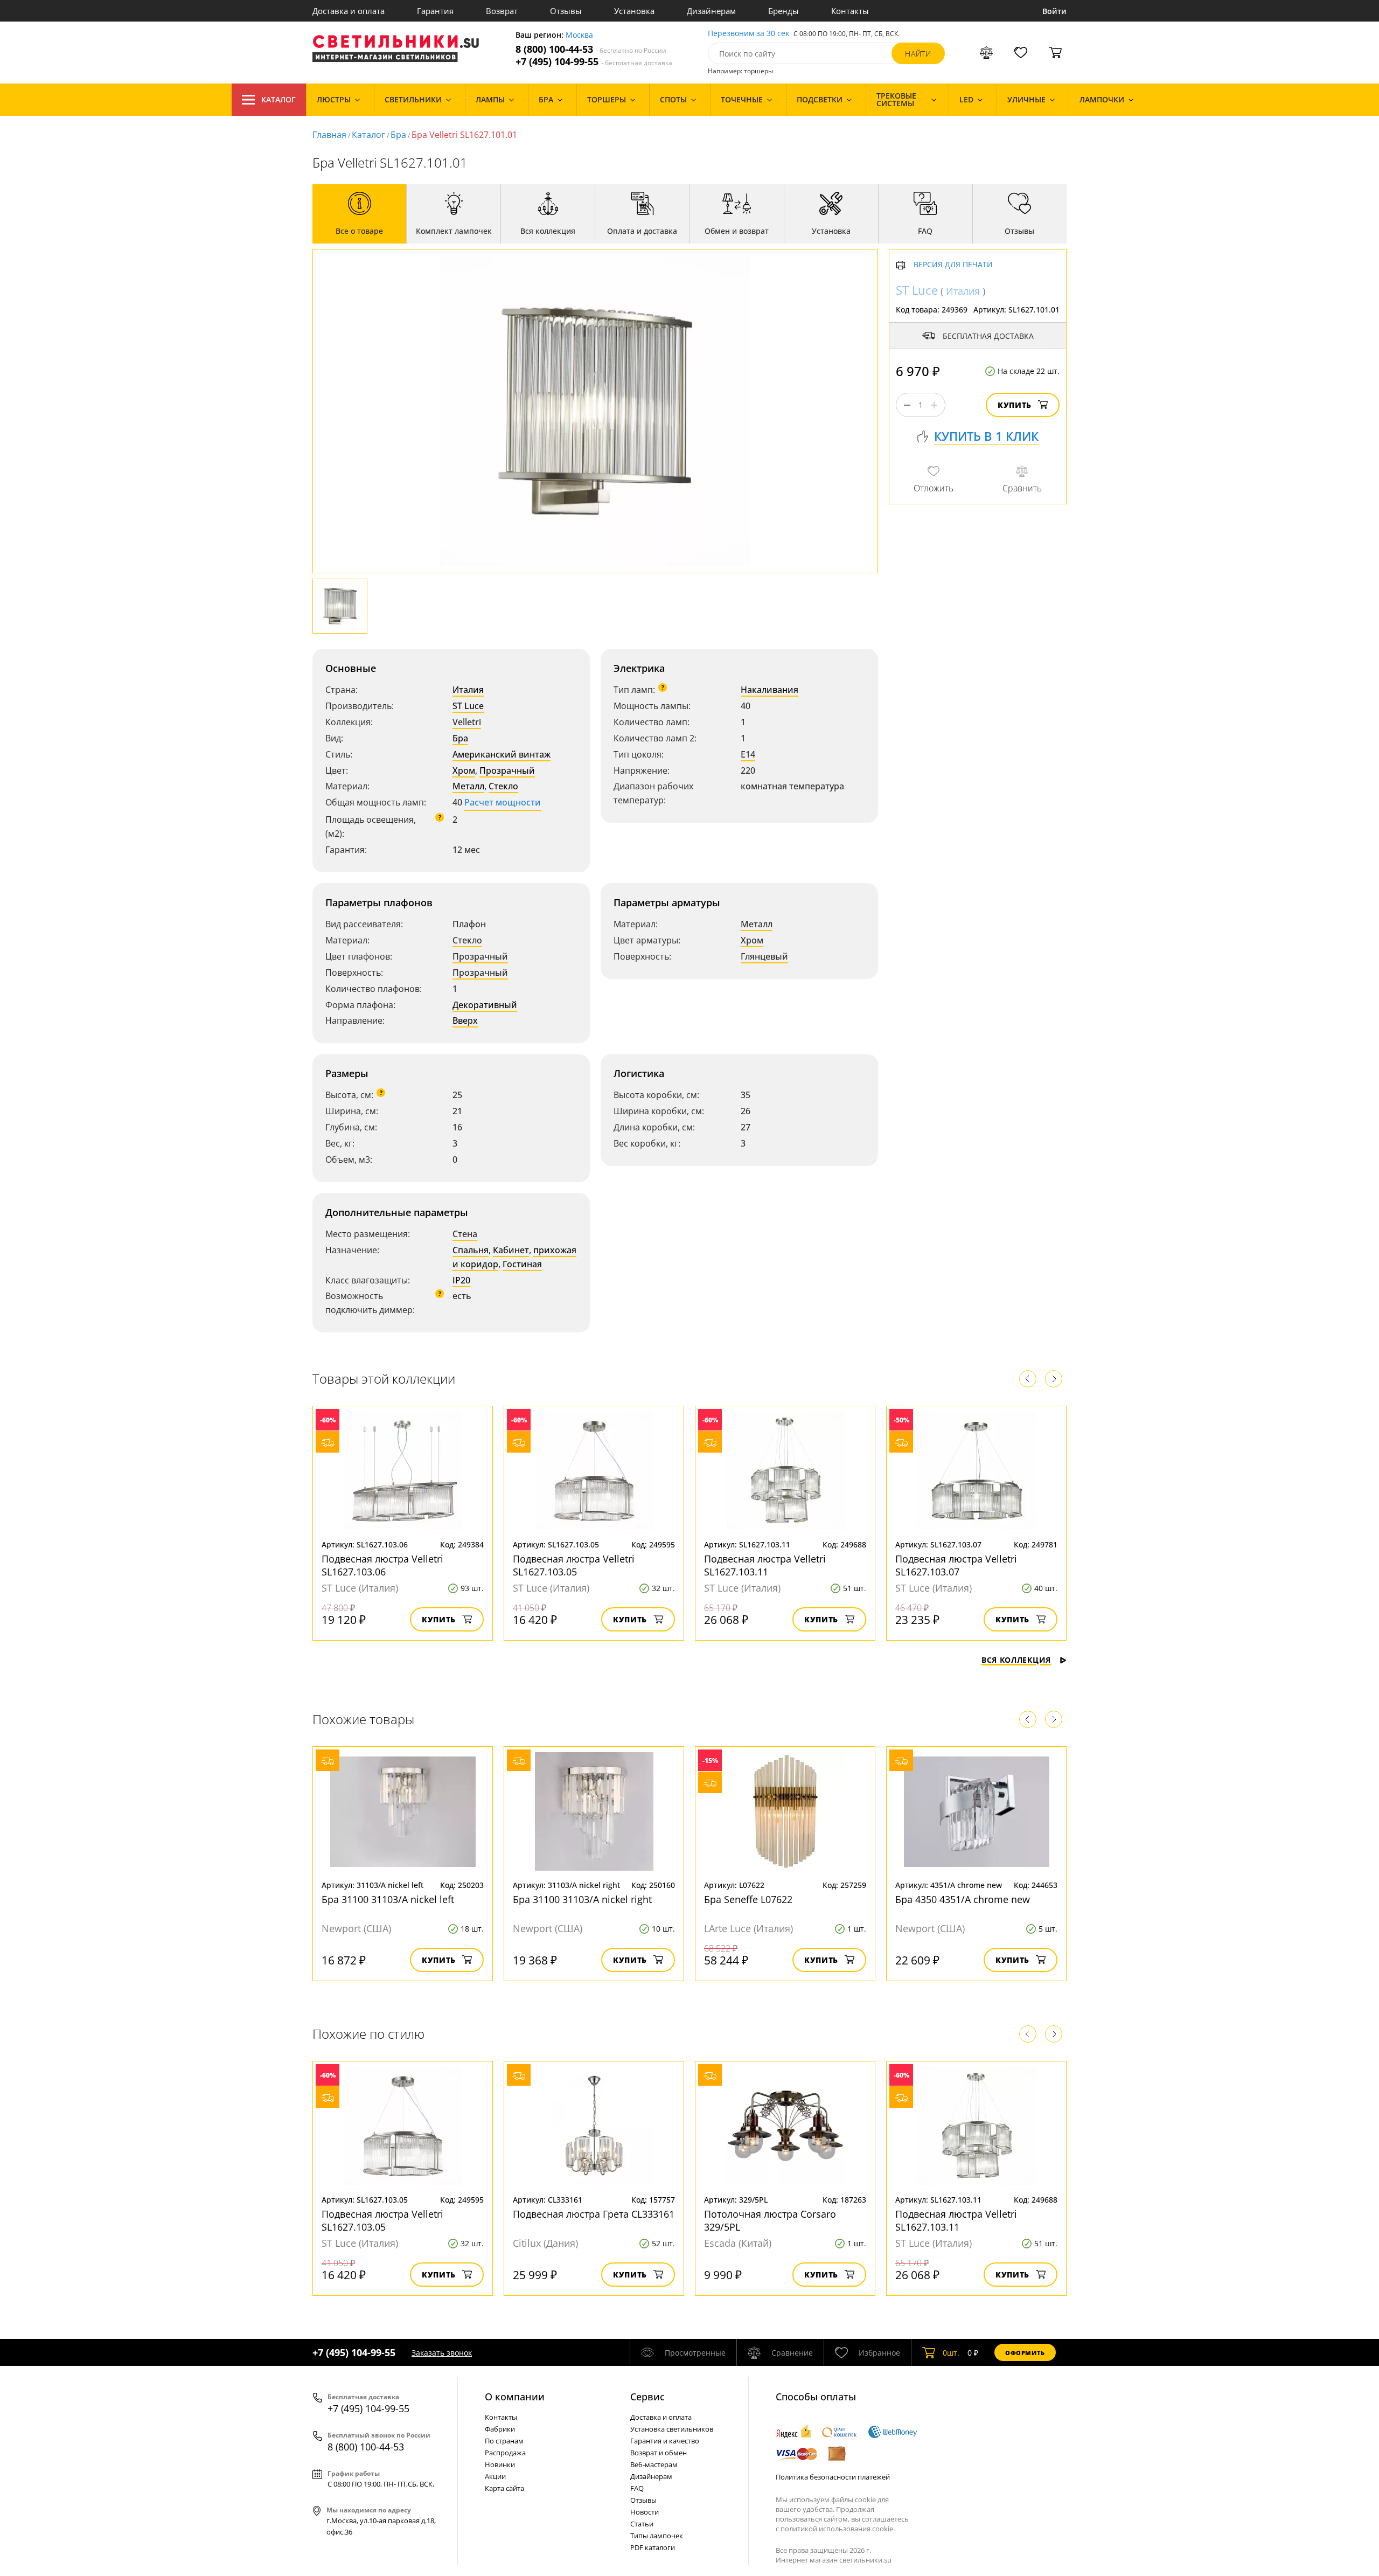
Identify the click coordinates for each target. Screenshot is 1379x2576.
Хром (464, 770)
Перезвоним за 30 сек (748, 34)
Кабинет (511, 1250)
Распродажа (505, 2453)
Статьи (642, 2524)
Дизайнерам (711, 11)
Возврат (502, 11)
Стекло (503, 786)
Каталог (278, 99)
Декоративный (485, 1005)
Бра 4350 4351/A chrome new (963, 1899)
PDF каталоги (653, 2547)
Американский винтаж (502, 754)
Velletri (467, 722)
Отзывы (566, 11)
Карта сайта (504, 2488)
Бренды (783, 11)
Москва (579, 35)
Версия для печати (953, 265)
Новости (645, 2512)
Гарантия (435, 11)
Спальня (471, 1250)
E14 (748, 754)
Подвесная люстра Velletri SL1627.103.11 (765, 1565)
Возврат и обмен (659, 2453)
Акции (495, 2476)
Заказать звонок (442, 2353)
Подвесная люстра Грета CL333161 (594, 2214)
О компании (515, 2397)
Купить (1015, 405)
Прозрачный (507, 770)
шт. (951, 2353)
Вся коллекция (1016, 1660)
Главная (329, 135)
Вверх (465, 1020)
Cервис (647, 2397)
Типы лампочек (657, 2536)
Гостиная (522, 1264)
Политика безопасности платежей (833, 2477)
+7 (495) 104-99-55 (594, 62)
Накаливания (769, 690)
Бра (398, 135)
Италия (468, 690)
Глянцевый (764, 956)
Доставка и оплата (349, 11)
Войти (1054, 11)
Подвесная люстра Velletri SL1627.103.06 (382, 1565)
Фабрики (500, 2429)
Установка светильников (672, 2429)
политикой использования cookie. (838, 2529)
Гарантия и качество (665, 2441)
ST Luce (468, 706)
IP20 (461, 1280)
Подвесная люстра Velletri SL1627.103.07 (956, 1565)
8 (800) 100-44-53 (591, 49)
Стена (465, 1234)
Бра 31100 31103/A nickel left (388, 1899)
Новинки (500, 2464)
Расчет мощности (503, 802)
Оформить (1025, 2353)
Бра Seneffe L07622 (748, 1899)
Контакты (850, 11)
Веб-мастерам (654, 2464)
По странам (504, 2441)
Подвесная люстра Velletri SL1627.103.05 (574, 1565)
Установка (634, 11)
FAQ (637, 2488)
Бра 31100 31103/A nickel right (582, 1899)
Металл (468, 786)
